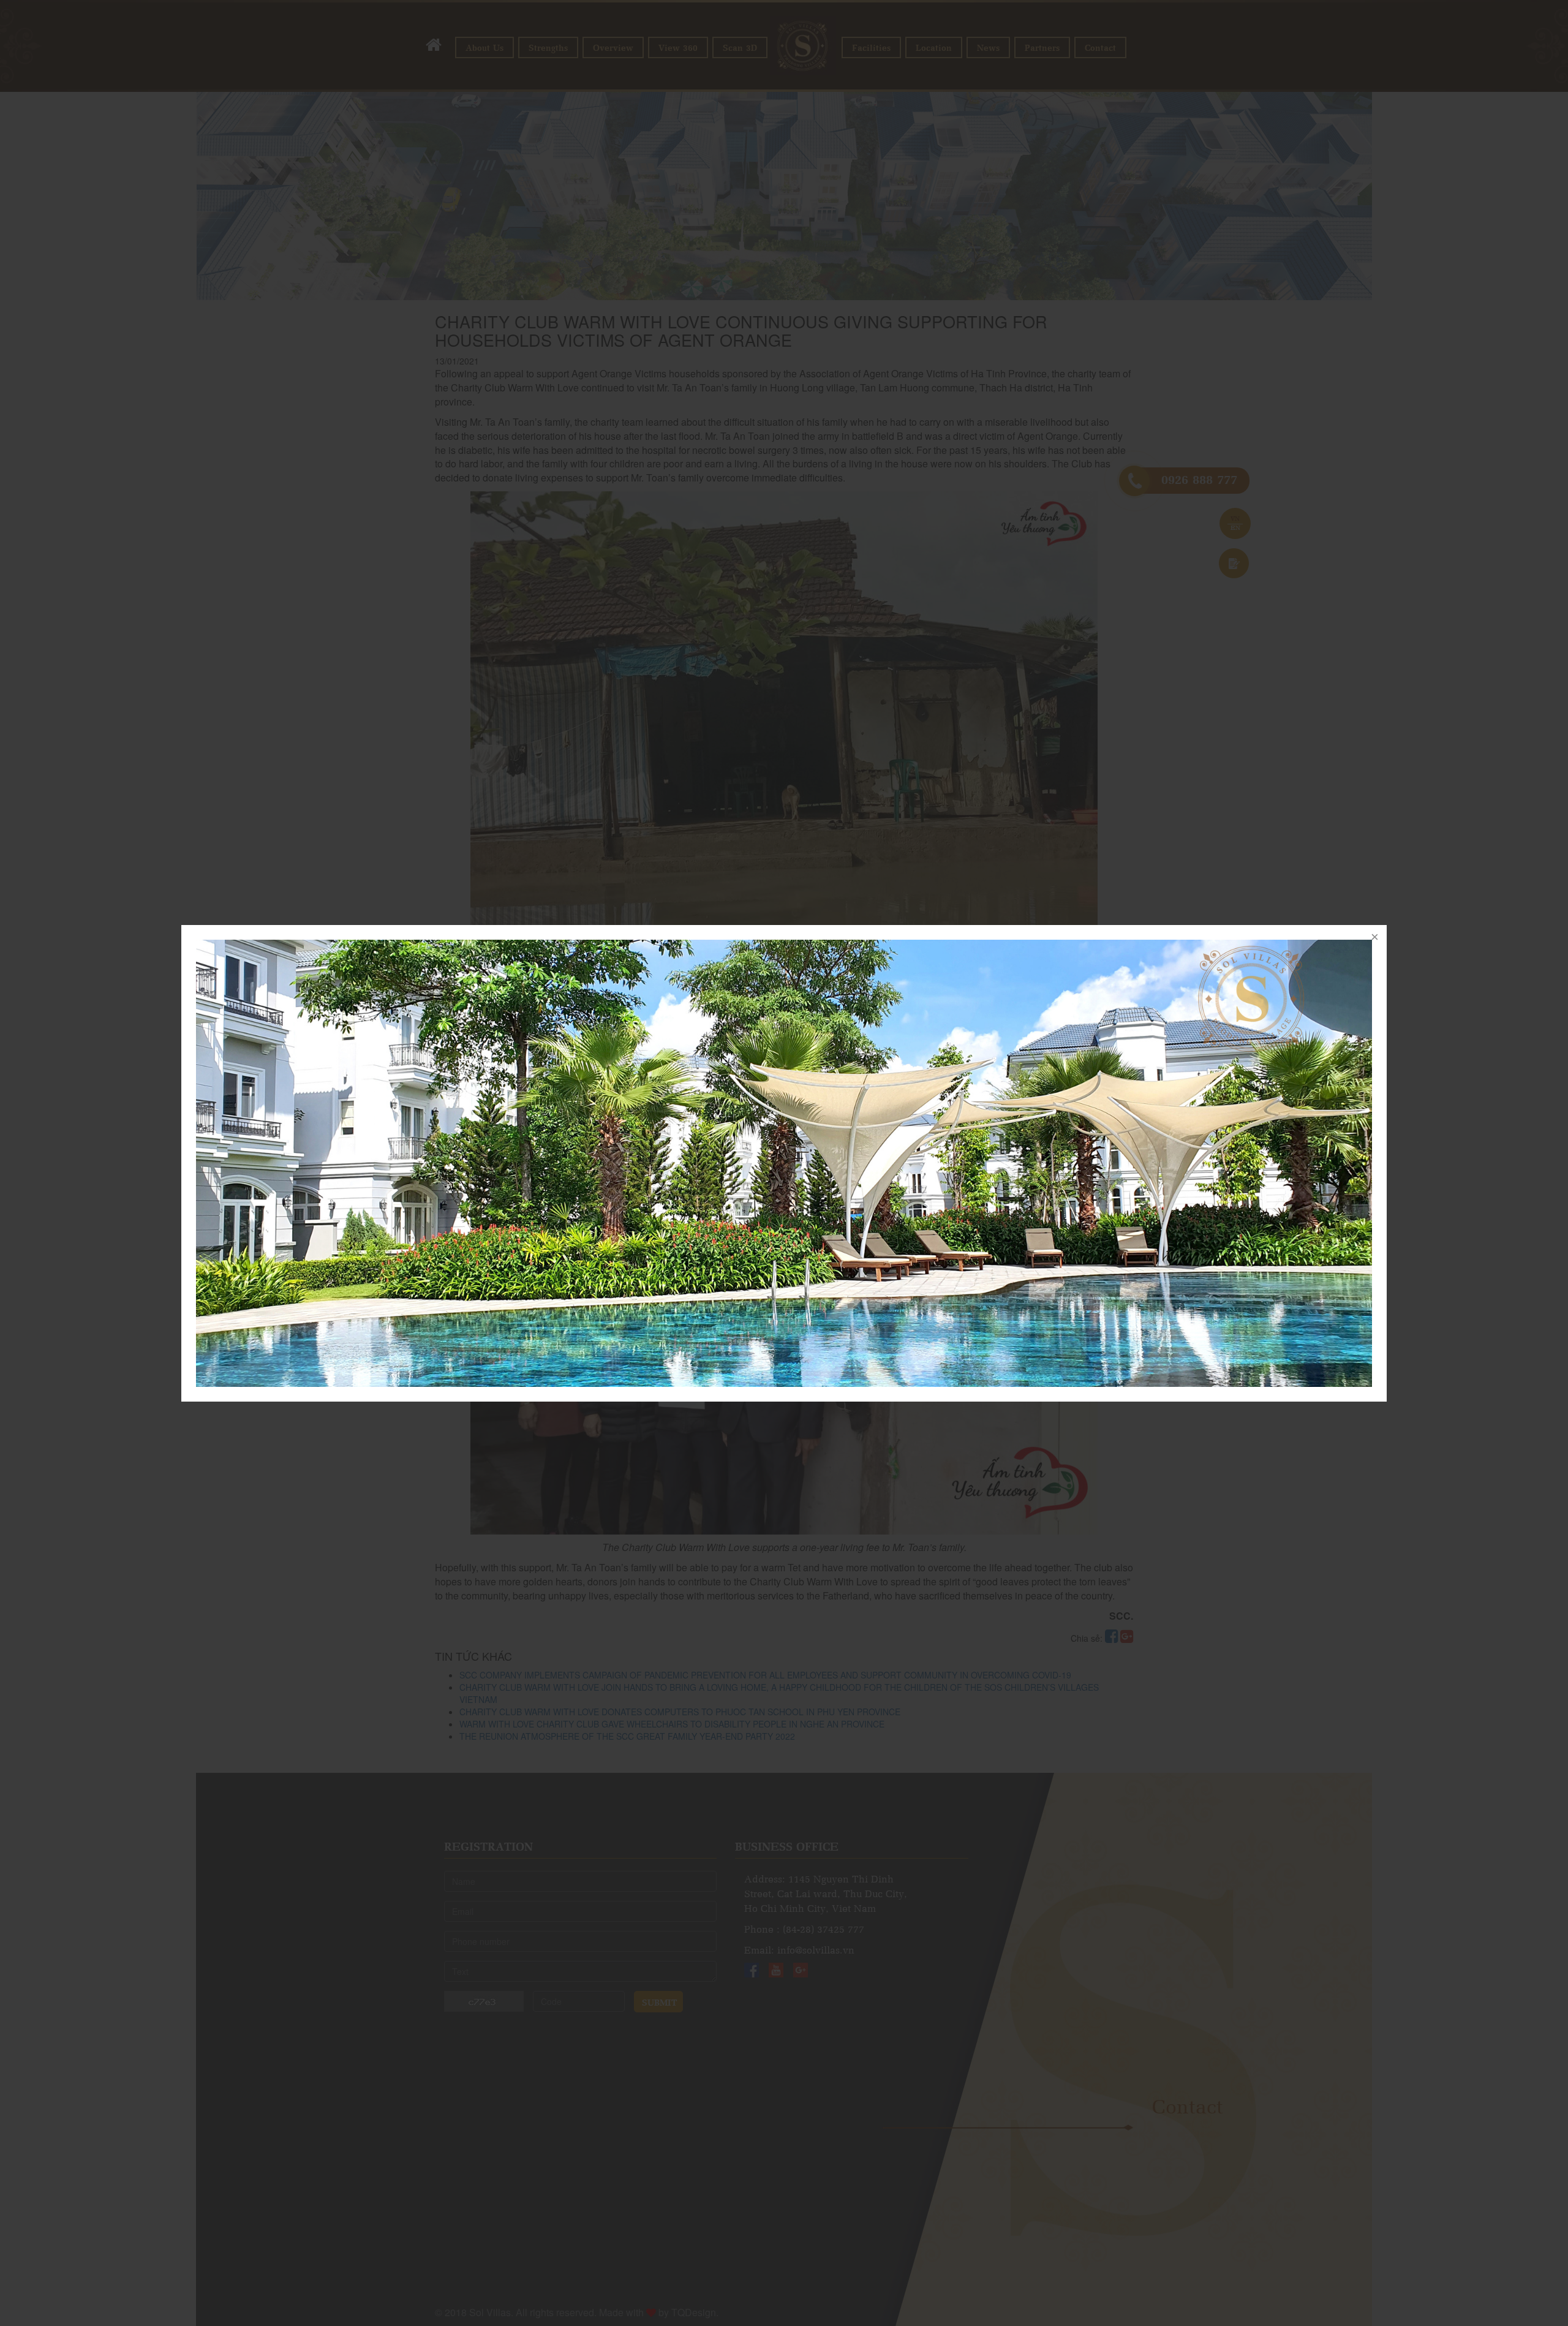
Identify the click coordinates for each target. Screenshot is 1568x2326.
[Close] (1374, 937)
